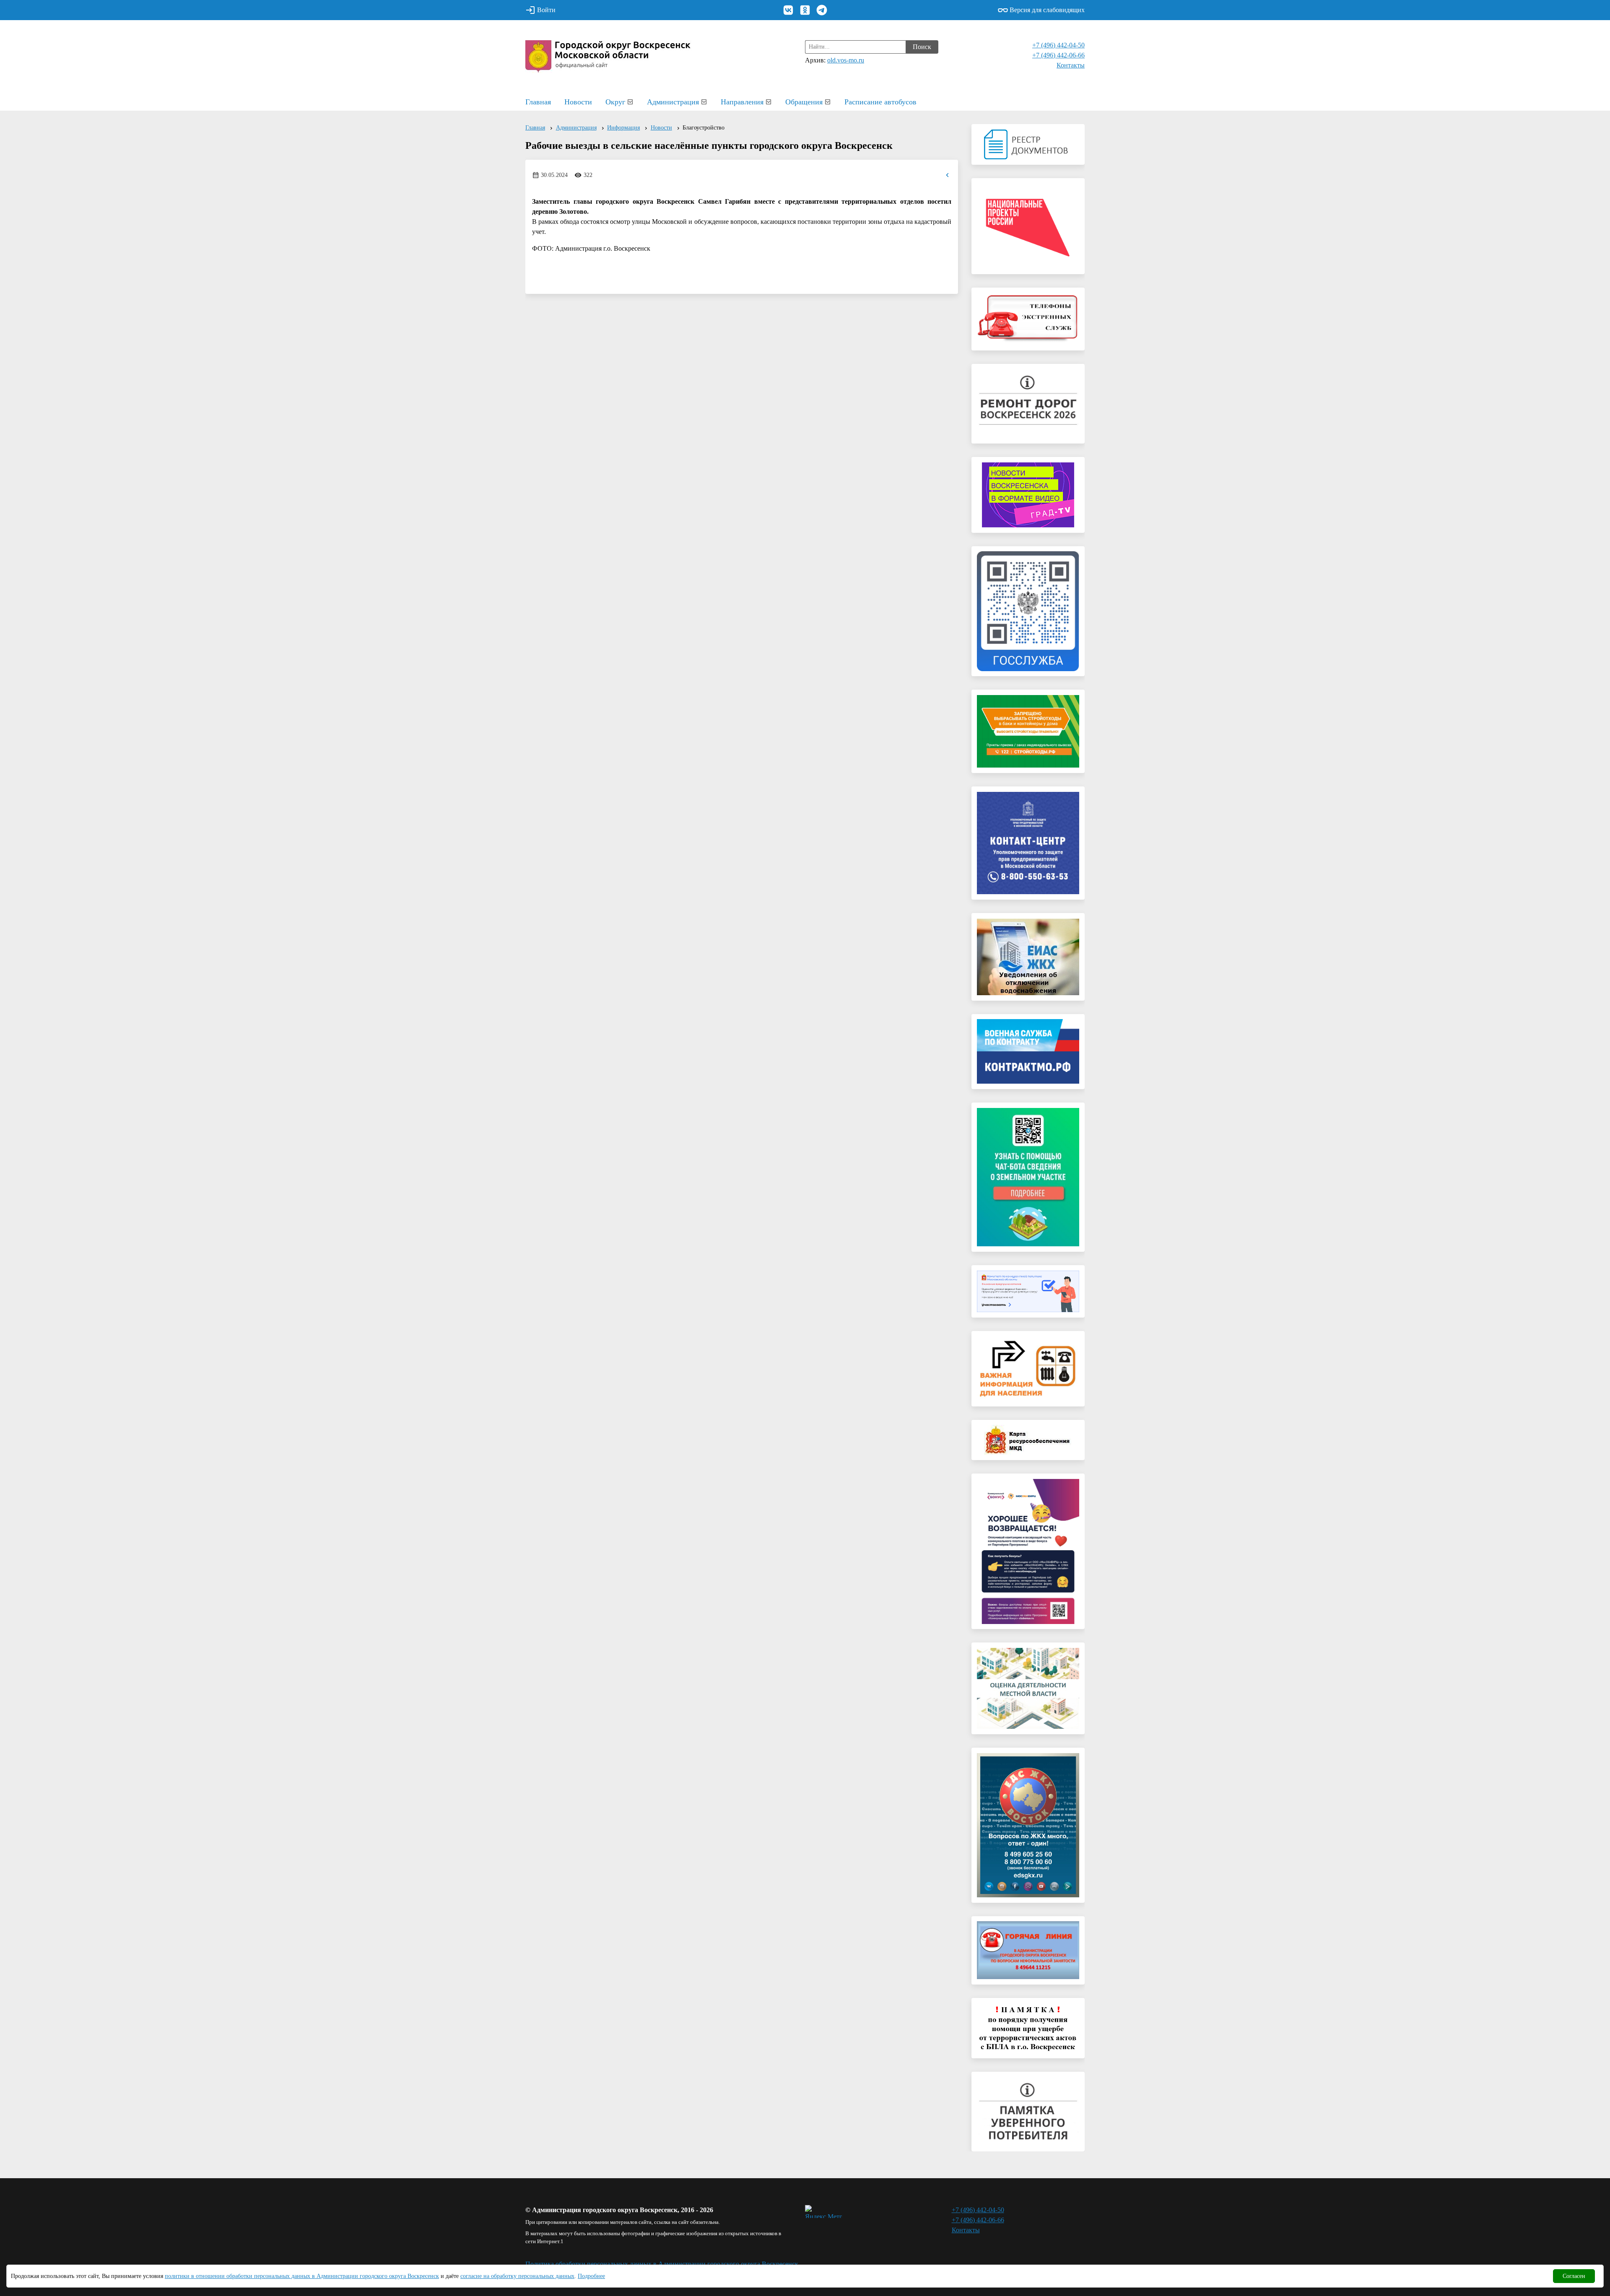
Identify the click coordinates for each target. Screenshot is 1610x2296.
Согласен (1574, 2276)
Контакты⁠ (1071, 65)
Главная (538, 102)
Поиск (922, 47)
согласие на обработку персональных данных (517, 2276)
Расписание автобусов (880, 102)
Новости (578, 102)
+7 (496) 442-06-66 (1058, 55)
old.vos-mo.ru (846, 60)
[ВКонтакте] (788, 10)
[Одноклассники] (805, 10)
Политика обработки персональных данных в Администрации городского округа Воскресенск (662, 2264)
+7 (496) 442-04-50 (1058, 45)
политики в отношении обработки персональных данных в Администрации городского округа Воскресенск (302, 2276)
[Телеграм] (822, 10)
